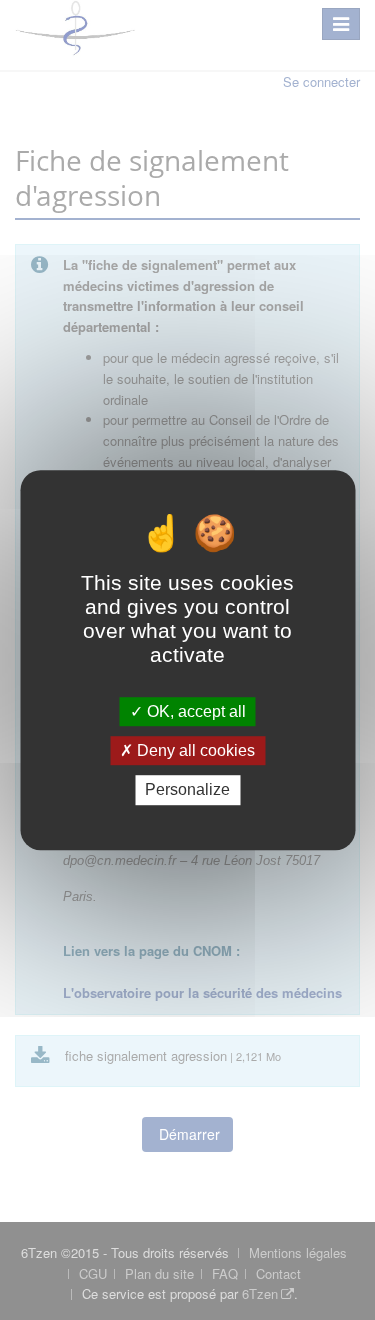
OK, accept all (194, 711)
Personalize (187, 790)
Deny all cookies (194, 750)
